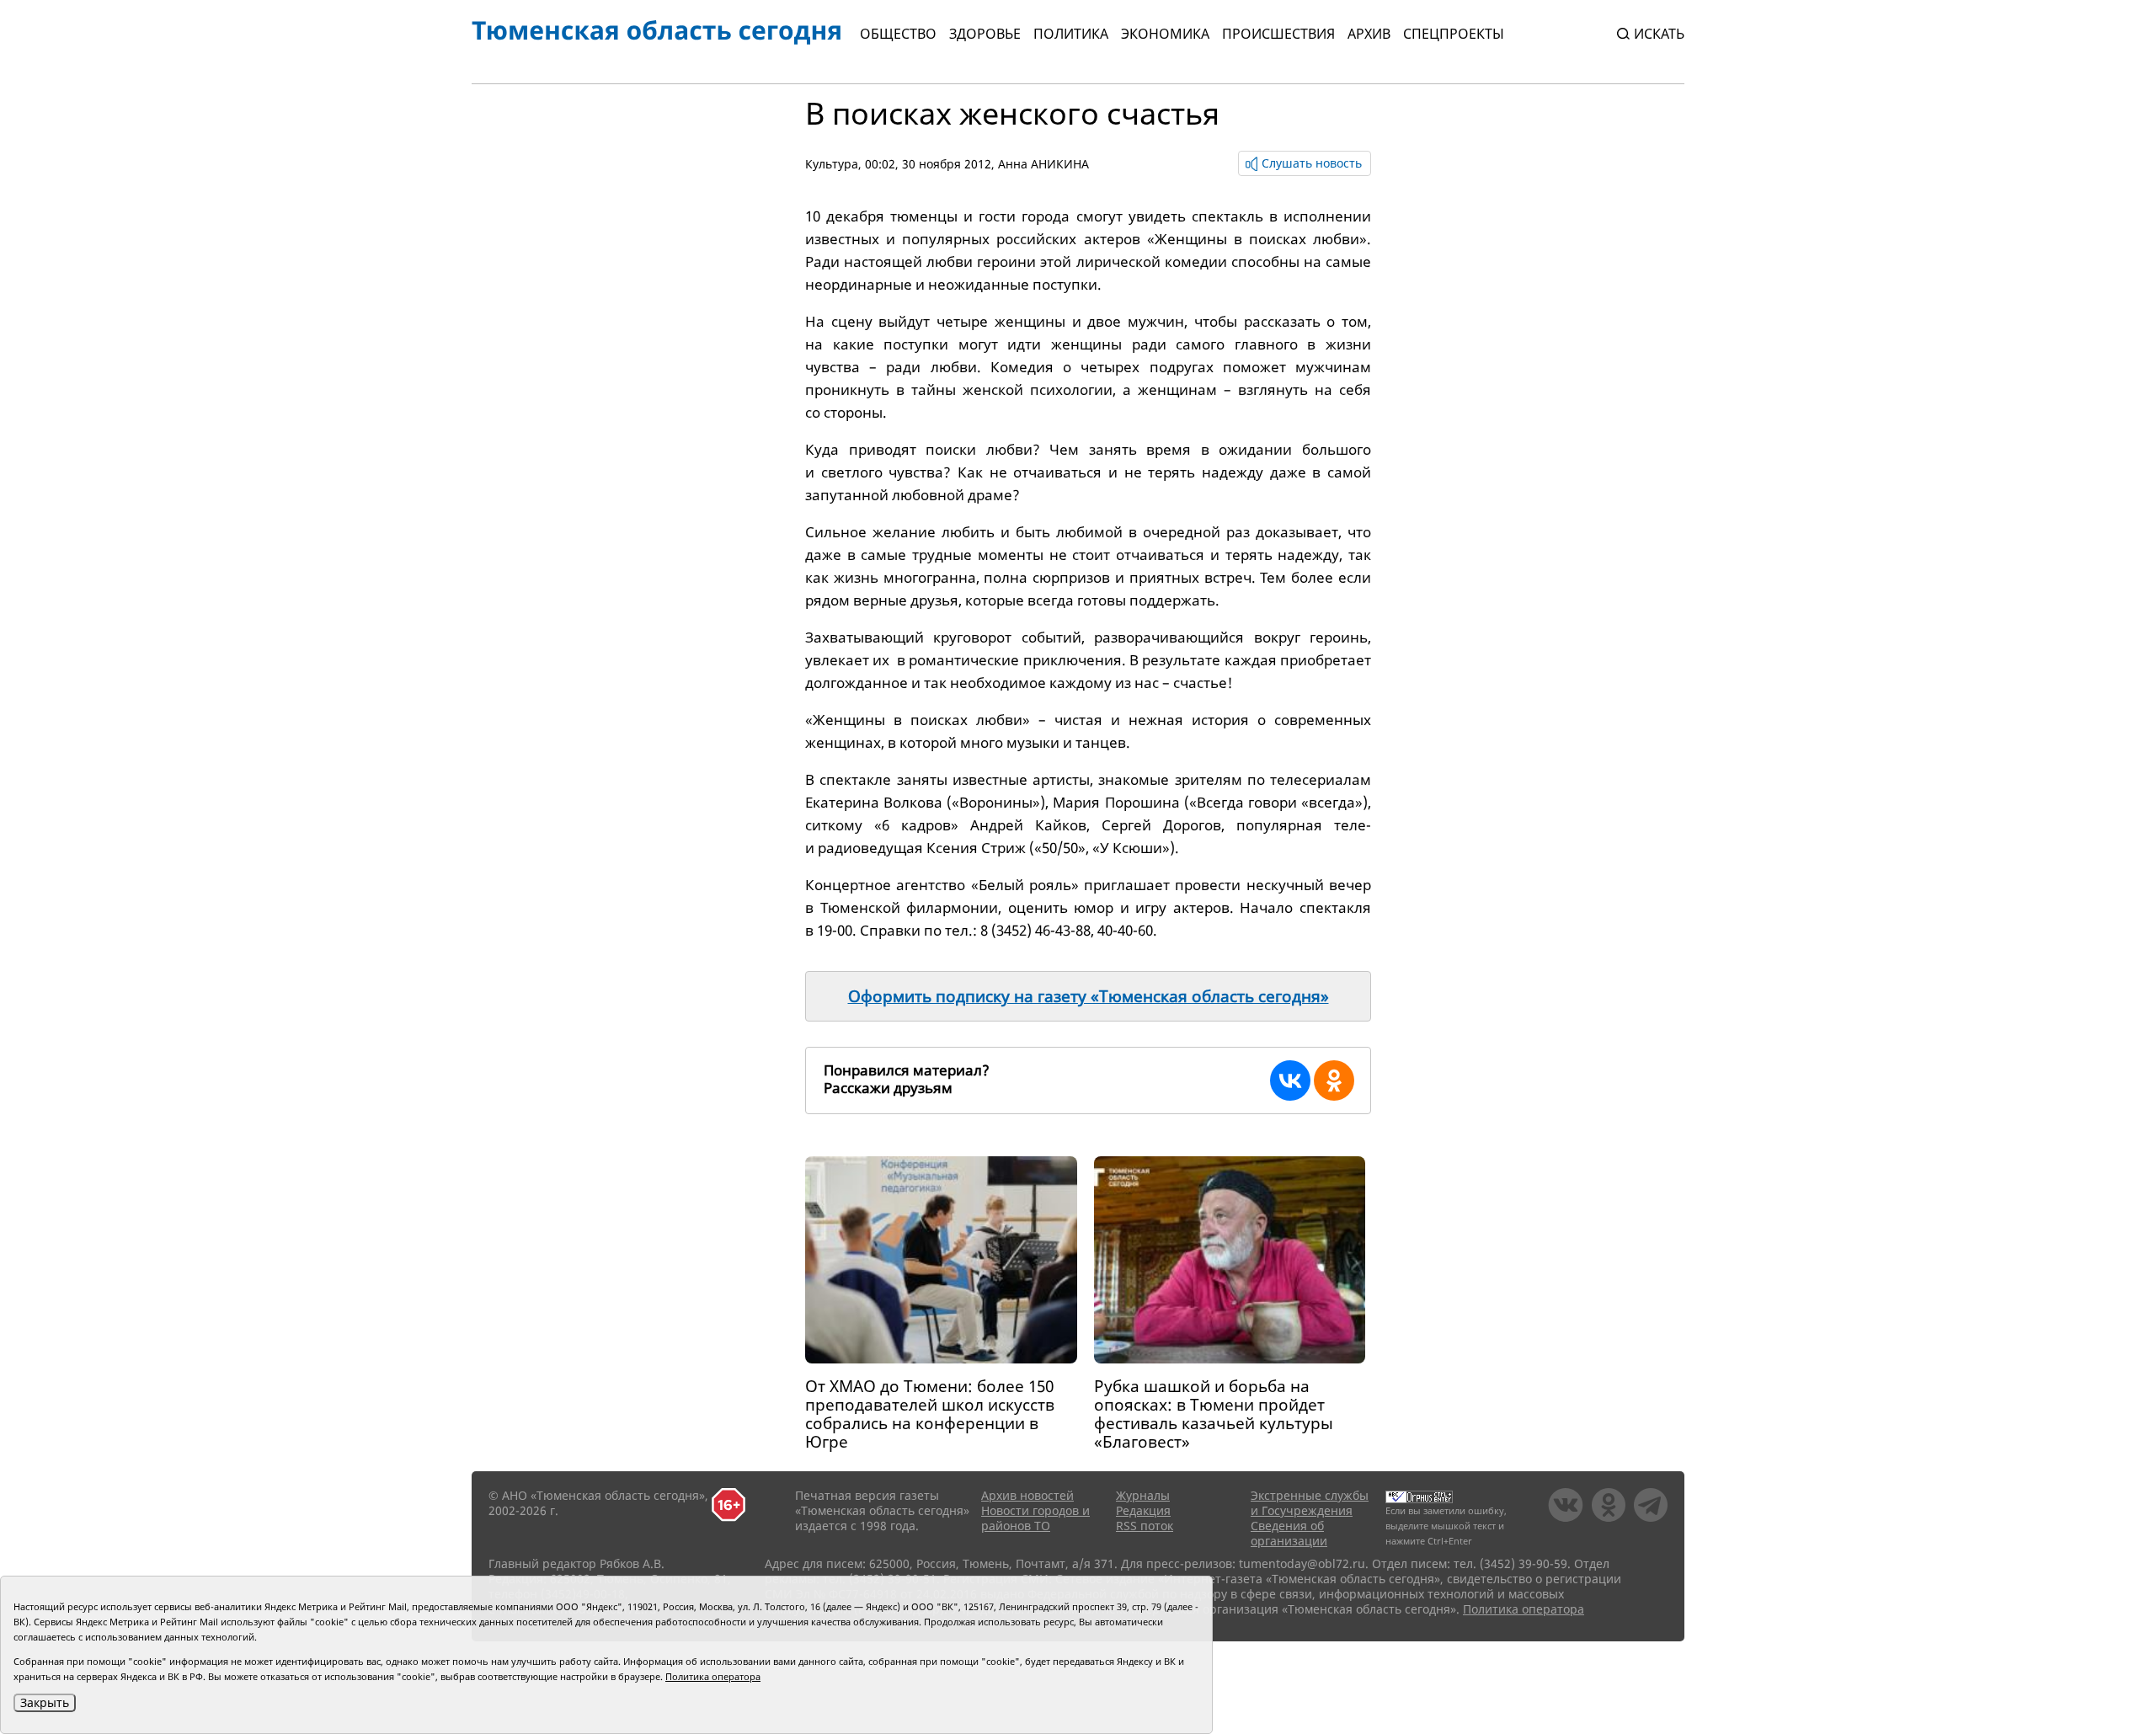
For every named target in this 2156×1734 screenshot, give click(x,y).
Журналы (1143, 1495)
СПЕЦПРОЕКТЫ (1454, 34)
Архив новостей (1027, 1495)
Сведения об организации (1289, 1533)
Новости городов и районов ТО (1035, 1518)
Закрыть (45, 1702)
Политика (1071, 34)
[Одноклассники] (1334, 1080)
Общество (898, 34)
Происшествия (1278, 34)
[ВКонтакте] (1290, 1080)
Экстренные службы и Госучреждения (1310, 1503)
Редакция (1143, 1510)
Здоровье (985, 34)
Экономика (1165, 34)
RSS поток (1145, 1526)
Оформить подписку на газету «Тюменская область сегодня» (1089, 996)
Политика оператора (1524, 1609)
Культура (832, 164)
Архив (1369, 34)
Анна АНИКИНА (1043, 164)
